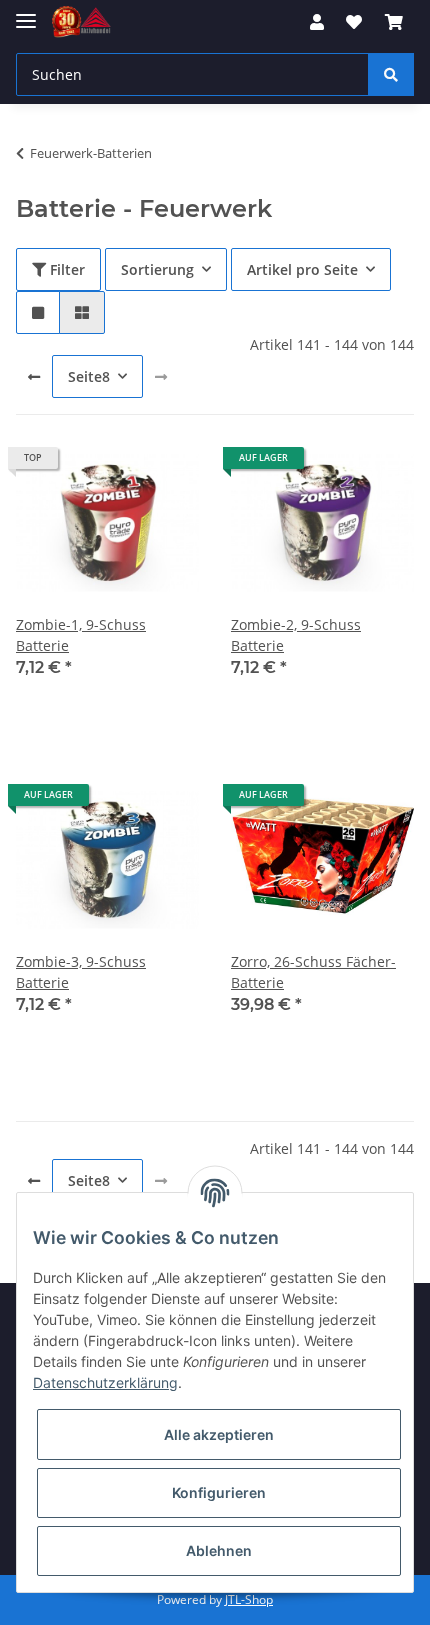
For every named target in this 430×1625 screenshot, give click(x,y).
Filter (65, 269)
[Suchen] (391, 74)
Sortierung (157, 269)
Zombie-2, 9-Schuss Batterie (296, 635)
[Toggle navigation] (26, 12)
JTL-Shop (249, 1599)
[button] (317, 22)
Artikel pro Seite (302, 269)
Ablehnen (219, 1550)
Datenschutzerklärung (105, 1382)
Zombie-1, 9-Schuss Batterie (81, 635)
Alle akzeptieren (219, 1434)
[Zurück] (34, 377)
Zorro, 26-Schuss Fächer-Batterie (313, 972)
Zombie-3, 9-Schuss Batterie (81, 972)
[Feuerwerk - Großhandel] (81, 22)
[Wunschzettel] (354, 22)
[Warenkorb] (394, 22)
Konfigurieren (219, 1492)
